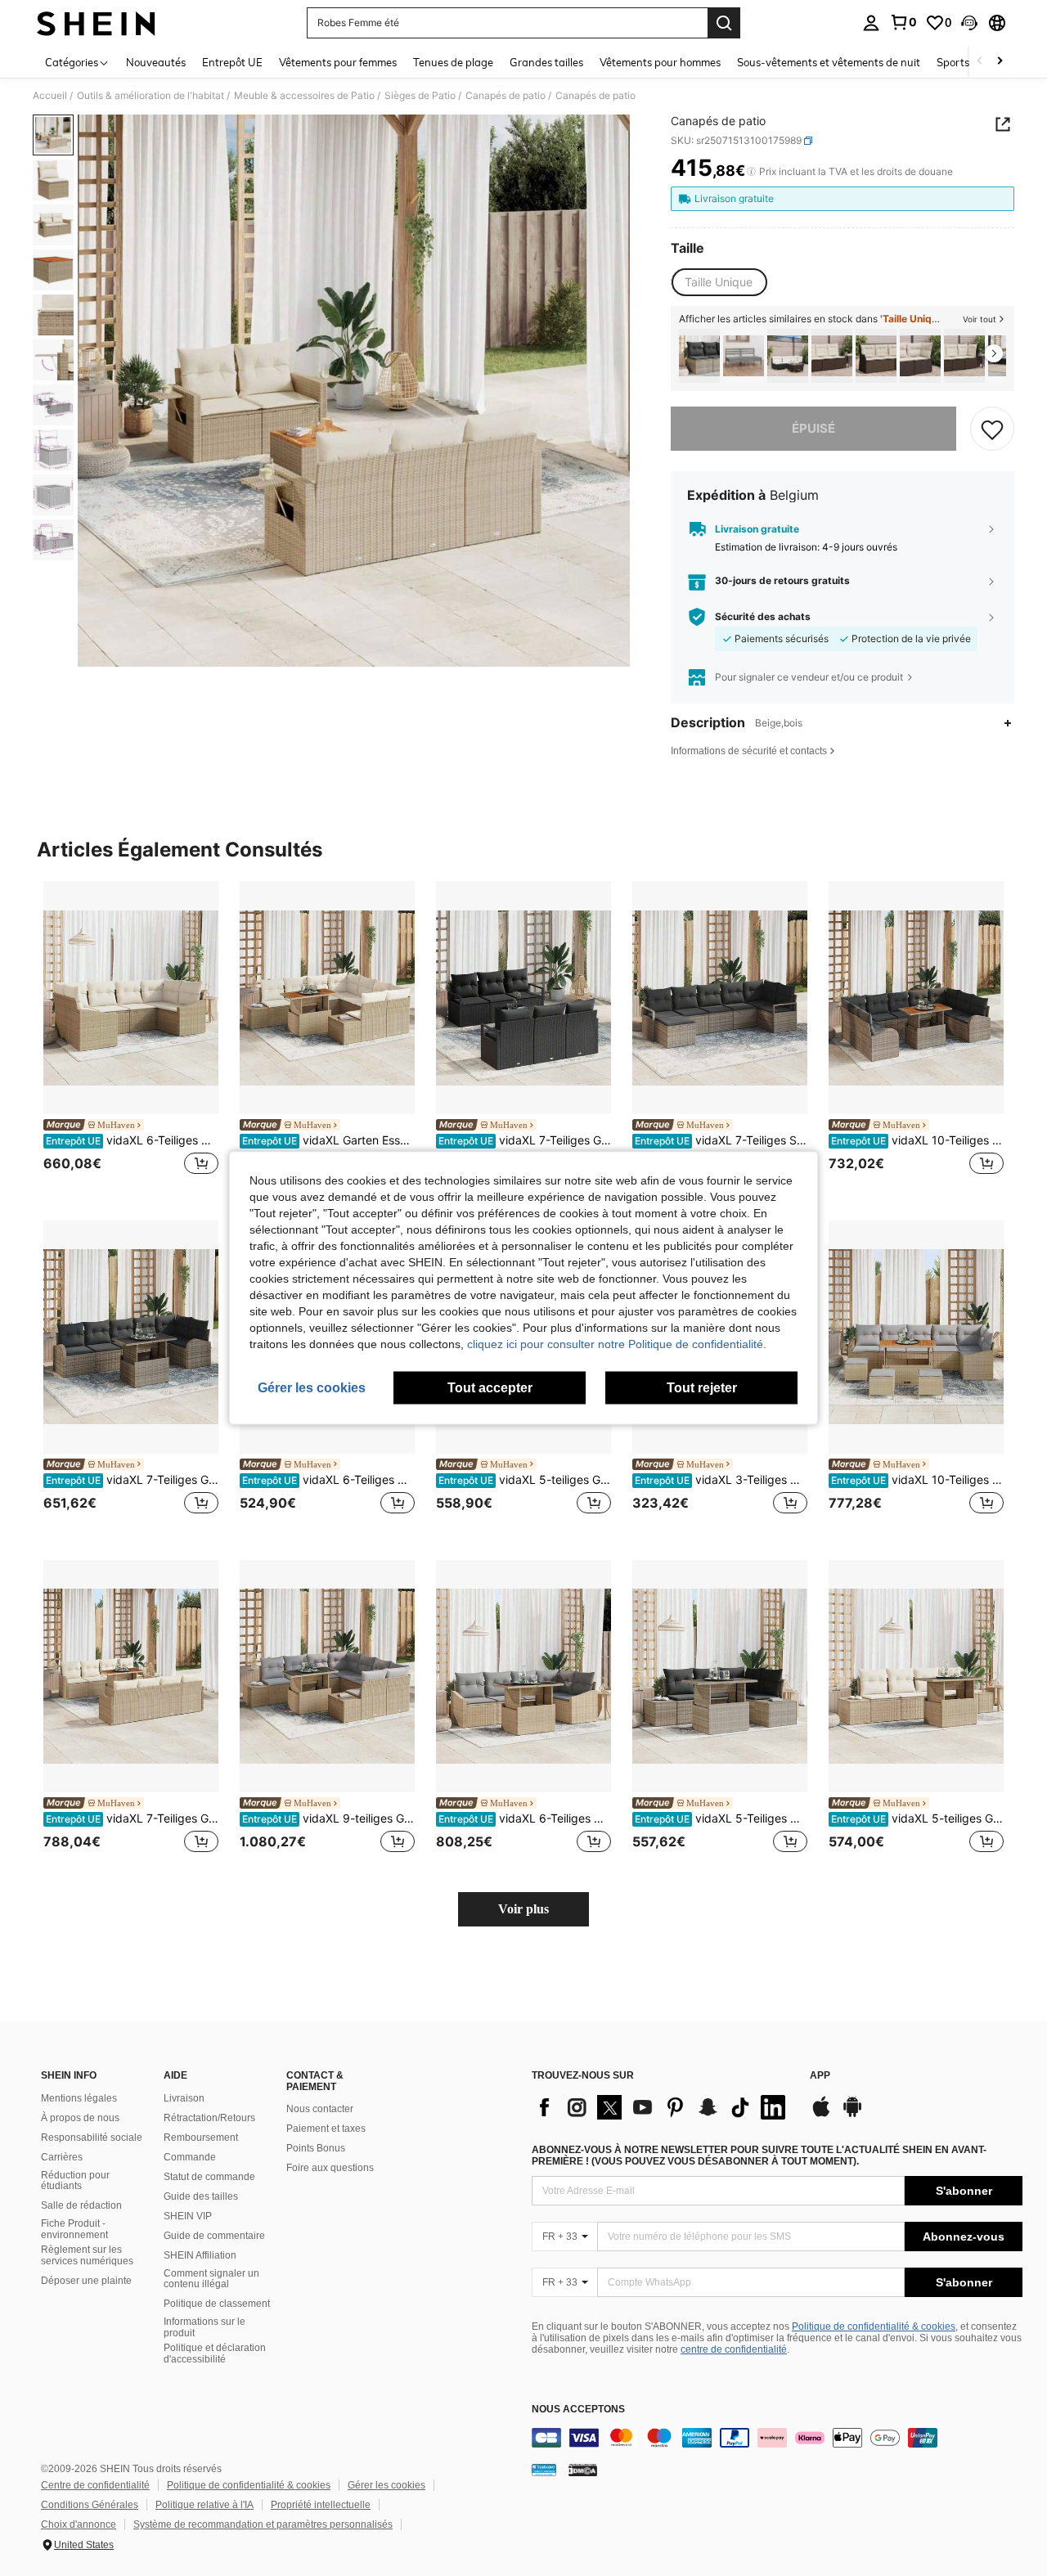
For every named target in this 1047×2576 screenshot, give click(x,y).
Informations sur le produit (204, 2327)
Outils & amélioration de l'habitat (151, 96)
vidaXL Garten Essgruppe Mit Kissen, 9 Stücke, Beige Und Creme (328, 1140)
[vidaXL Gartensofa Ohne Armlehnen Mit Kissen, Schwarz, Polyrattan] (788, 356)
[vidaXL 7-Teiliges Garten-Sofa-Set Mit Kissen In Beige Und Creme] (131, 1677)
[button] (969, 23)
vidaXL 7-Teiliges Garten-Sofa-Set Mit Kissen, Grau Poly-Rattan (132, 1480)
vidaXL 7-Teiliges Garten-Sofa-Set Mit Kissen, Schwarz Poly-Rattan (525, 1140)
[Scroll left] (980, 62)
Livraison (184, 2098)
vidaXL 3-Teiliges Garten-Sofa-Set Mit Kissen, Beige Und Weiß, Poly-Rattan (721, 1480)
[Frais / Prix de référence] (751, 172)
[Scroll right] (1000, 62)
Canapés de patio (506, 96)
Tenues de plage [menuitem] (453, 62)
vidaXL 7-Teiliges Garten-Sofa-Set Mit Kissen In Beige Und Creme (132, 1818)
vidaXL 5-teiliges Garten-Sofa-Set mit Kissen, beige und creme (917, 1818)
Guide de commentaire (214, 2236)
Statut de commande (209, 2177)
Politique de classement (217, 2304)
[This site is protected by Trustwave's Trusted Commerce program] (544, 2470)
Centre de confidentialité (95, 2485)
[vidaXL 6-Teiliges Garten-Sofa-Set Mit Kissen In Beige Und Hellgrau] (523, 1677)
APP (820, 2076)
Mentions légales (79, 2098)
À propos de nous (80, 2118)
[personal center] (871, 23)
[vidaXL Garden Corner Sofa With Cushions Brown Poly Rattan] (920, 356)
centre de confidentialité (734, 2349)
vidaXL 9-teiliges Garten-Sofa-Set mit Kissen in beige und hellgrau (328, 1818)
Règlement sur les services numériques (87, 2255)
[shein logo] (96, 23)
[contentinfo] (777, 2438)
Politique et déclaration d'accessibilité (215, 2353)
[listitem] (699, 356)
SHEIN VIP (188, 2216)
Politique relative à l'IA (204, 2505)
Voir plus (523, 1909)
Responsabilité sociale (92, 2138)
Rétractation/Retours (209, 2118)
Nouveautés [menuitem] (156, 62)
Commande (190, 2157)
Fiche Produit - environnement (74, 2229)
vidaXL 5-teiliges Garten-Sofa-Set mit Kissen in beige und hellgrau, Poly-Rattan (525, 1480)
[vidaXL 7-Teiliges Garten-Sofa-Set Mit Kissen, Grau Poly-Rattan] (131, 1337)
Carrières (62, 2157)
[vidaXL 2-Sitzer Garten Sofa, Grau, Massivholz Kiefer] (744, 356)
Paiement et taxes (326, 2129)
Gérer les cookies (386, 2485)
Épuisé (813, 428)
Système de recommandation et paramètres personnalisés (263, 2524)
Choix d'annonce (79, 2524)
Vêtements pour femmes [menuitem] (338, 62)
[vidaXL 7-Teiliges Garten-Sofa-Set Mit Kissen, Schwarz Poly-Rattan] (523, 998)
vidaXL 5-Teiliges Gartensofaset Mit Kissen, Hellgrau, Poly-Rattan (721, 1818)
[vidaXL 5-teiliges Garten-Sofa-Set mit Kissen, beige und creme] (916, 1677)
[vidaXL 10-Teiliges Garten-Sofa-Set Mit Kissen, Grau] (916, 998)
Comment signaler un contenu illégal (211, 2279)
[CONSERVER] (992, 429)
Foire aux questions (330, 2168)
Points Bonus (316, 2148)
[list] (663, 2107)
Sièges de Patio (420, 96)
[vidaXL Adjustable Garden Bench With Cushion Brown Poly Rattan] (876, 356)
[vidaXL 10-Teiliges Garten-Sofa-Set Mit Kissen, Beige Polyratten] (916, 1337)
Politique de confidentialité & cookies (874, 2326)
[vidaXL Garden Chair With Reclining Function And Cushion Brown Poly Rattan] (832, 356)
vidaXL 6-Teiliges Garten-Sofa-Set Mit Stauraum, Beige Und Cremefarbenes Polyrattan (132, 1140)
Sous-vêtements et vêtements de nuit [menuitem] (829, 62)
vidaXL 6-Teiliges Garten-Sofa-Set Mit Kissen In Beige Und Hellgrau (525, 1818)
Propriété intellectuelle (321, 2505)
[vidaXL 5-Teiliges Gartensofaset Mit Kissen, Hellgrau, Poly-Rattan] (720, 1677)
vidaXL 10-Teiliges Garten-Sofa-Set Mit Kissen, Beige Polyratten (917, 1480)
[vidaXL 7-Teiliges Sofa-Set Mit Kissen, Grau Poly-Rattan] (720, 998)
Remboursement (201, 2138)
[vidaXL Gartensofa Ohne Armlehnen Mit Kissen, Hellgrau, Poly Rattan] (699, 356)
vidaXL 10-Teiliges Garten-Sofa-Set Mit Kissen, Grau (917, 1140)
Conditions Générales (90, 2505)
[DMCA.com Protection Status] (583, 2470)
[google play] (852, 2115)
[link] (903, 22)
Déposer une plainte (86, 2281)
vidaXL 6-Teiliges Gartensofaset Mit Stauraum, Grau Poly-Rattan (328, 1480)
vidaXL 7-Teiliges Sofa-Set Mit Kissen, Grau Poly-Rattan (721, 1140)
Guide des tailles (201, 2196)
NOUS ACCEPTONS (578, 2410)
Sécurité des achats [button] (763, 617)
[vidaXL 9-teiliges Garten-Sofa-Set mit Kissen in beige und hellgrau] (327, 1677)
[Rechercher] (724, 23)
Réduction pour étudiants (75, 2181)
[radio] (719, 282)
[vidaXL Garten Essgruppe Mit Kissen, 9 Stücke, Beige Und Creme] (327, 998)
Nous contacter (320, 2109)
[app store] (821, 2115)
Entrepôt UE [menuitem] (232, 62)
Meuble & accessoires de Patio (304, 96)
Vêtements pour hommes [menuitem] (660, 62)
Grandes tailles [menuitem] (546, 62)
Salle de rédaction (81, 2205)
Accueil (50, 96)
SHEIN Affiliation (200, 2255)
